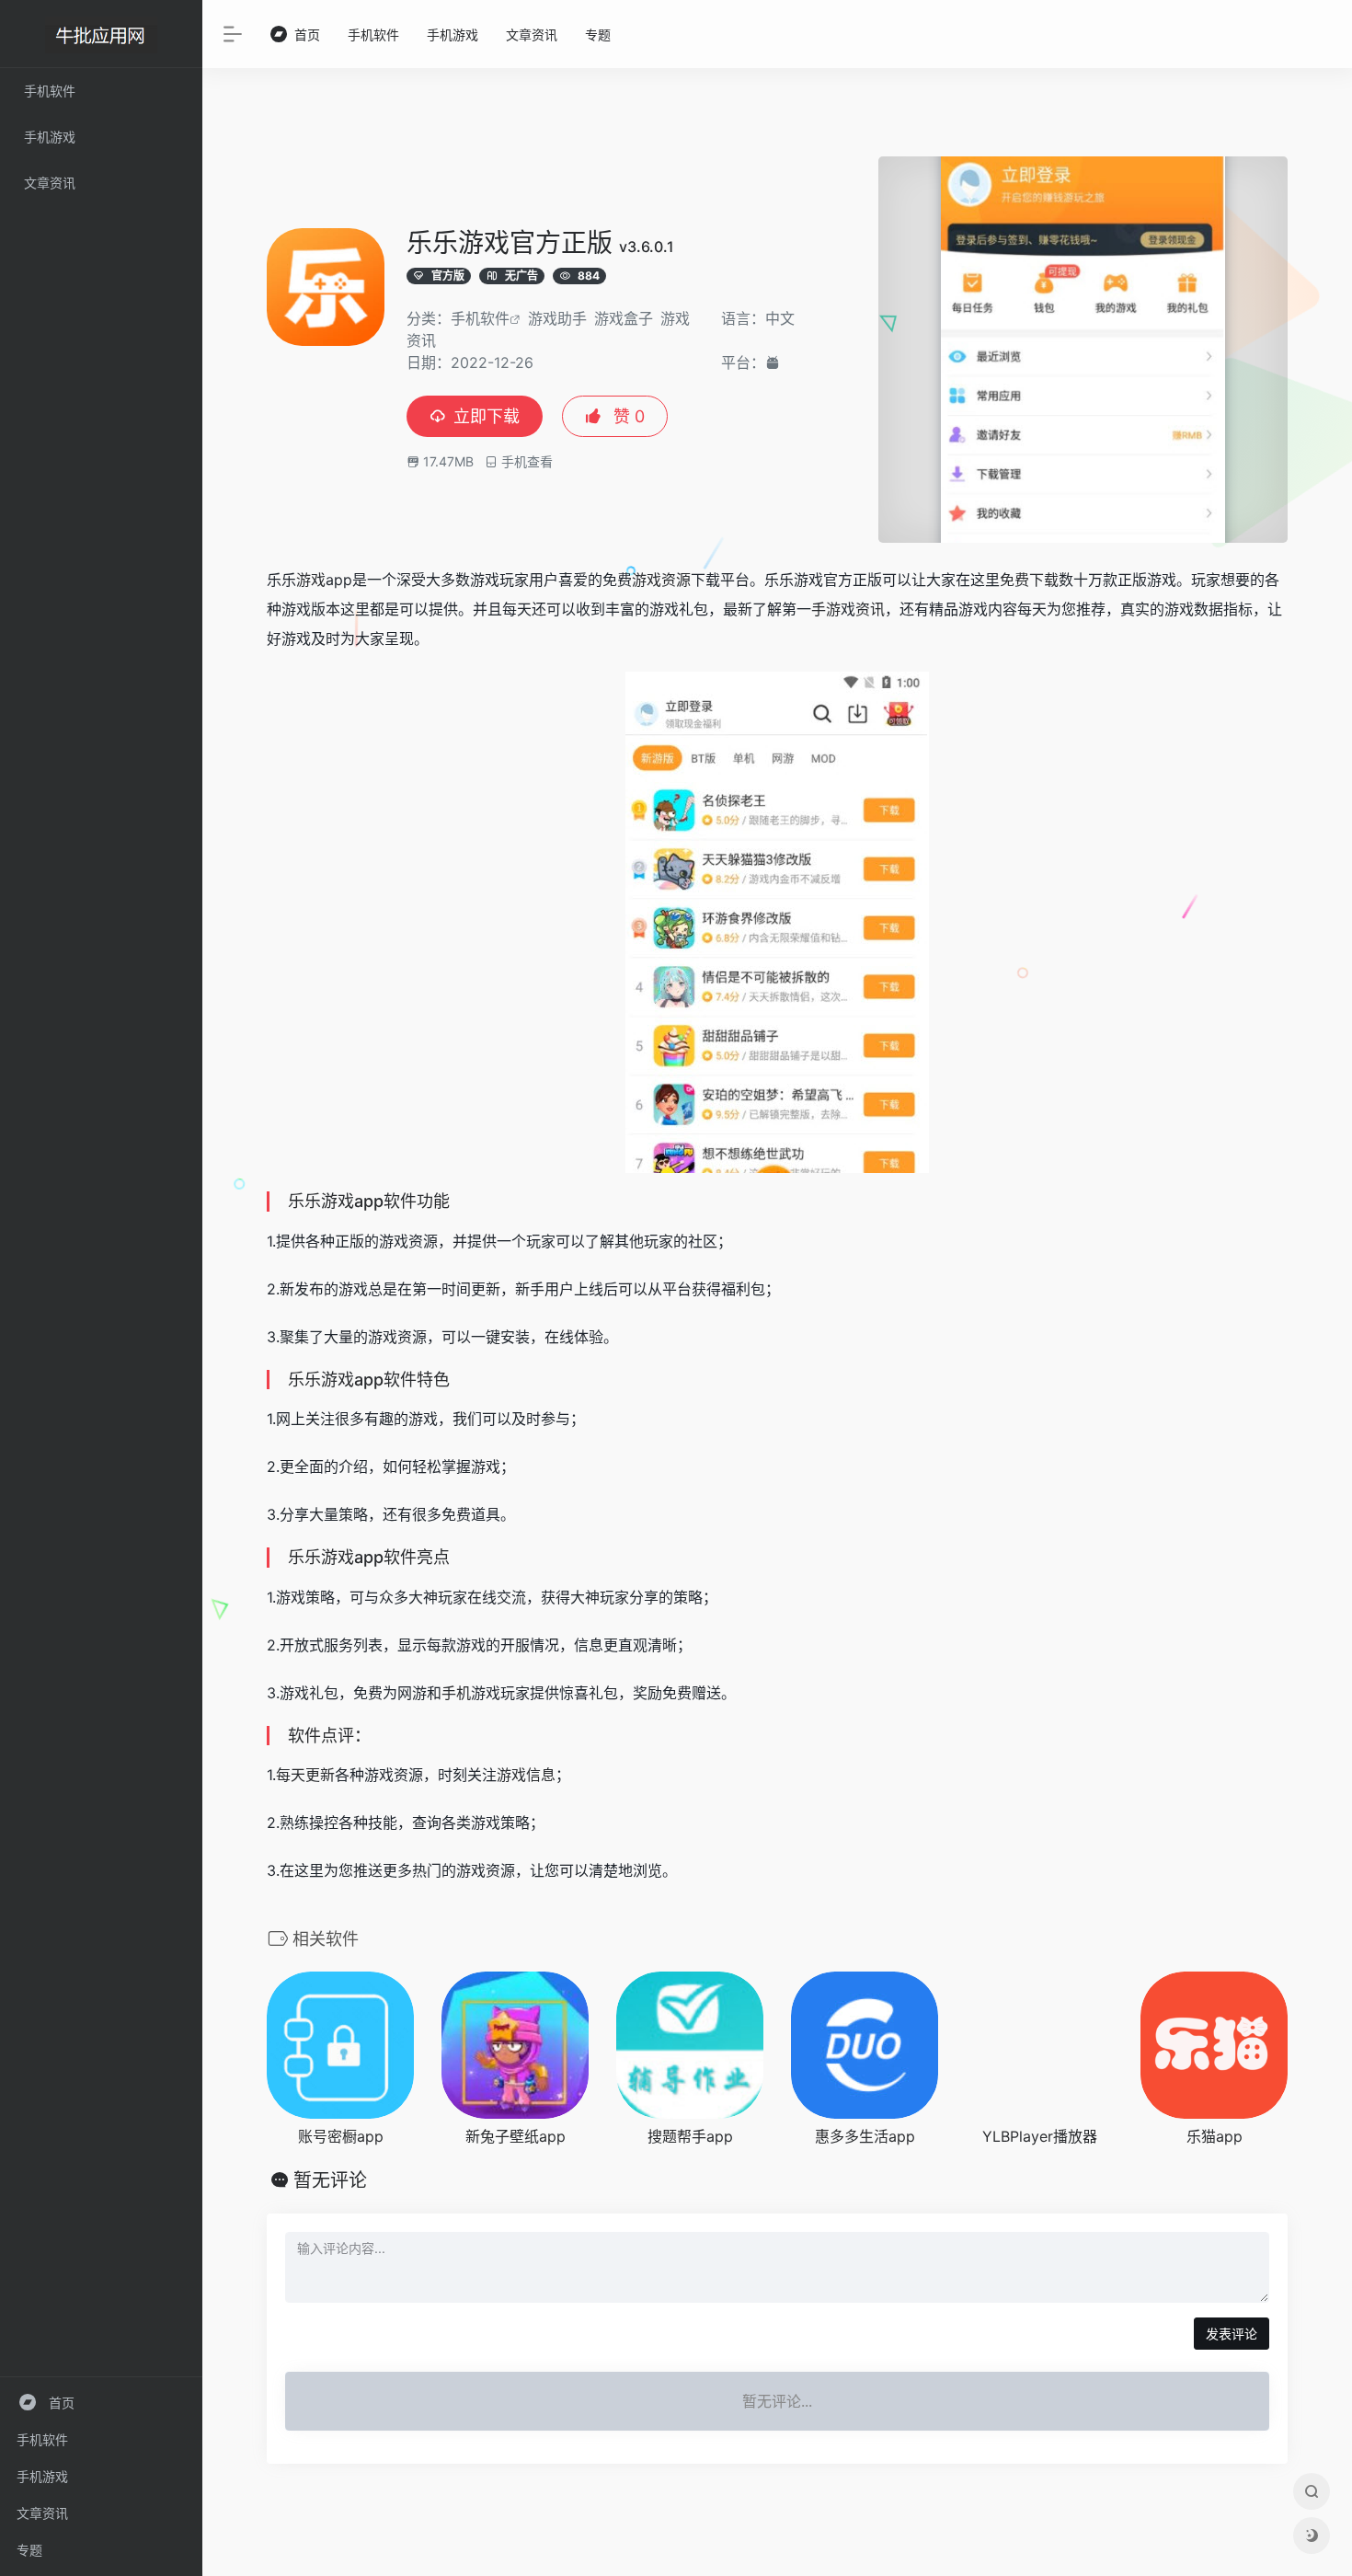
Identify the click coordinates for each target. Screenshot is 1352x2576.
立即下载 (487, 416)
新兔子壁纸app (516, 2136)
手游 (826, 609)
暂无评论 (330, 2180)
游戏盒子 (624, 318)
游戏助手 (557, 318)
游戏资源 (661, 580)
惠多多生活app (865, 2136)
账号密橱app (341, 2136)
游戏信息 (526, 1775)
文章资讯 (42, 2513)
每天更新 (305, 1775)
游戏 (311, 580)
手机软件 (42, 2439)
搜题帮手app (690, 2136)
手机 (456, 1693)
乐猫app (1215, 2136)
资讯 (870, 609)
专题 (29, 2550)
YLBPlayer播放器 (1040, 2136)
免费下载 (1029, 580)
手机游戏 (42, 2476)
